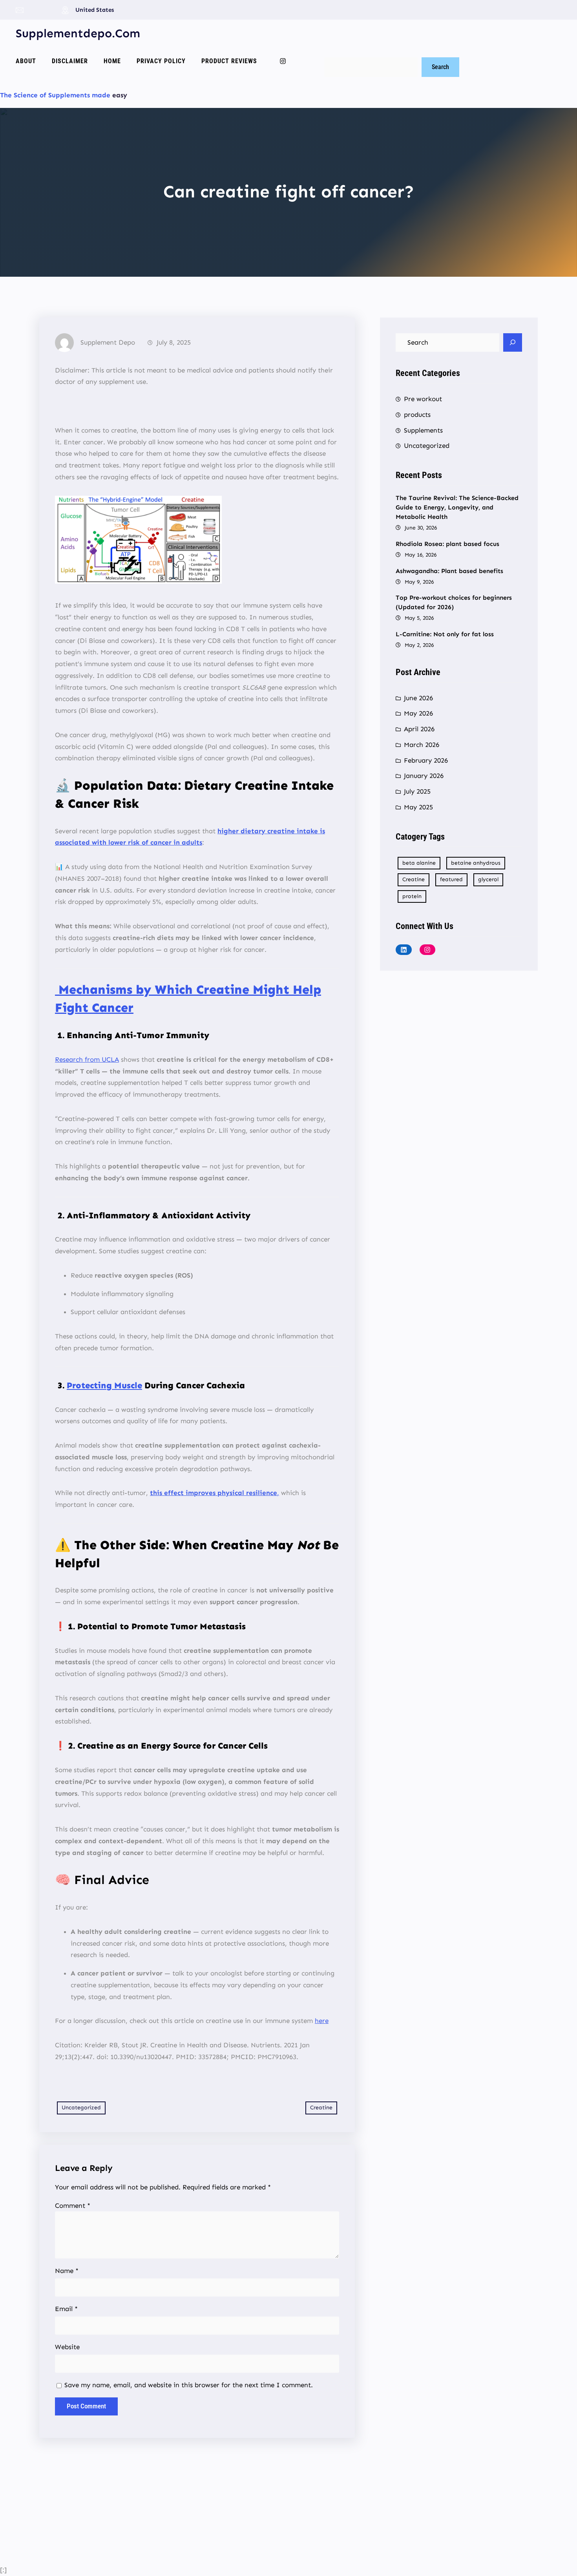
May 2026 (418, 713)
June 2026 (418, 698)
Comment (73, 2205)
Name (67, 2271)
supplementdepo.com (78, 33)
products (417, 414)
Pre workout (423, 399)
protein (412, 896)
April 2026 (419, 729)
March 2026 (422, 745)
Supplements (423, 430)
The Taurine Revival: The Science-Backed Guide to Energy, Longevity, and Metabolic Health (457, 507)
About (26, 61)
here (322, 2021)
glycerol (488, 879)
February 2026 (426, 760)
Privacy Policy (161, 61)
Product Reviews (229, 61)
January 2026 (424, 776)
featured (451, 879)
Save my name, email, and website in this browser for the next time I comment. (189, 2385)
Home (112, 61)
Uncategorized (81, 2108)
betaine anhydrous (476, 863)
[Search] (513, 343)
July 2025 (417, 791)
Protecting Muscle (104, 1385)
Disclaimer (70, 61)
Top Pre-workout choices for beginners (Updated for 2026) (454, 602)
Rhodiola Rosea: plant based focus (447, 544)
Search (335, 51)
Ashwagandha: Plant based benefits (449, 571)
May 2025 (418, 807)
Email (66, 2309)
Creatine (321, 2108)
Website (67, 2347)
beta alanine (419, 863)
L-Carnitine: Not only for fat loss (445, 634)
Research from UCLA (87, 1059)
